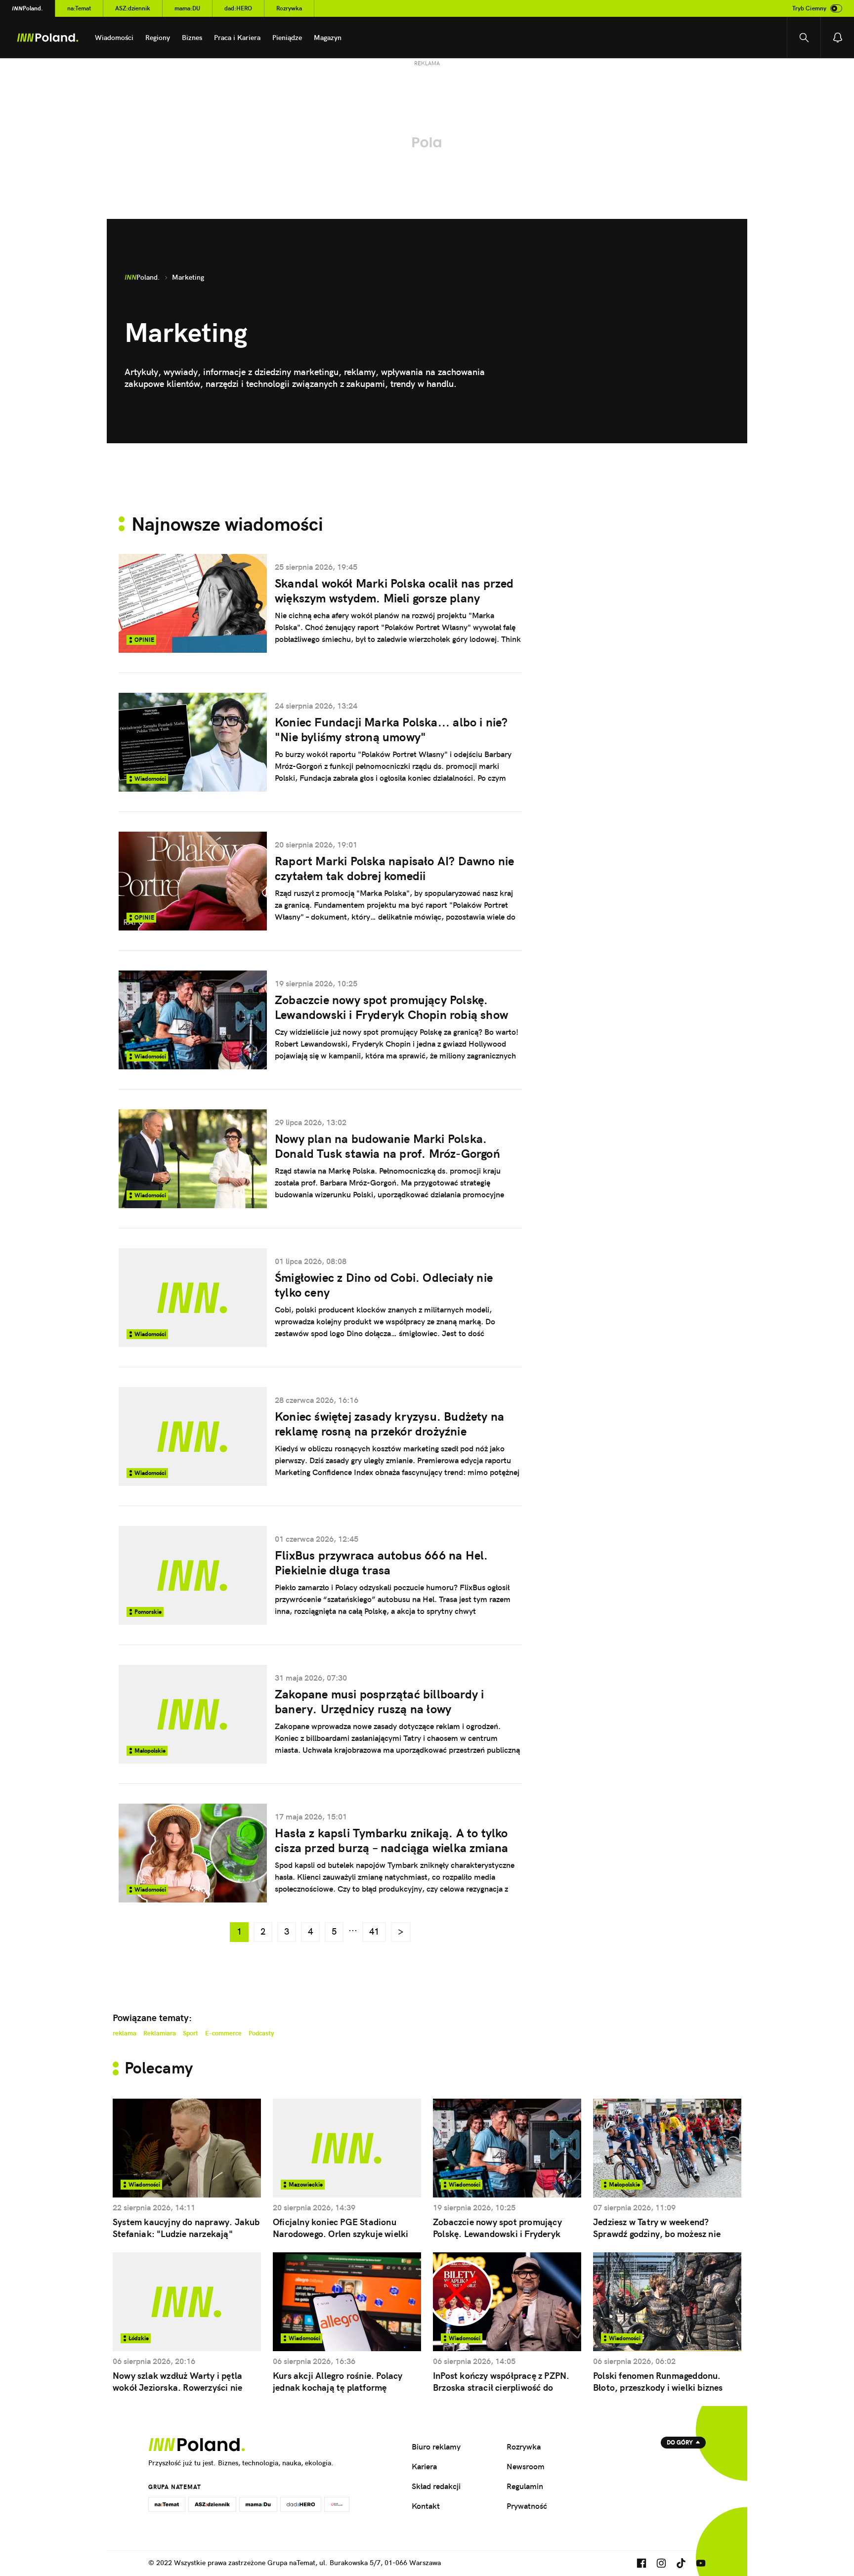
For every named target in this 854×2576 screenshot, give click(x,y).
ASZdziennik (133, 8)
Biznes (192, 38)
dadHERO (238, 8)
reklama (125, 2033)
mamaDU (187, 8)
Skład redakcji (436, 2486)
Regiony (158, 38)
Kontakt (426, 2506)
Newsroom (526, 2466)
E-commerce (223, 2033)
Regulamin (525, 2486)
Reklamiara (160, 2033)
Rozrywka (289, 8)
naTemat (79, 8)
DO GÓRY (680, 2442)
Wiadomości (114, 38)
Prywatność (527, 2506)
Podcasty (261, 2033)
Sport (191, 2033)
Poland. (27, 8)
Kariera (424, 2466)
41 (374, 1931)
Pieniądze (287, 38)
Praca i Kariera (237, 38)
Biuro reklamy (436, 2447)
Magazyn (328, 38)
